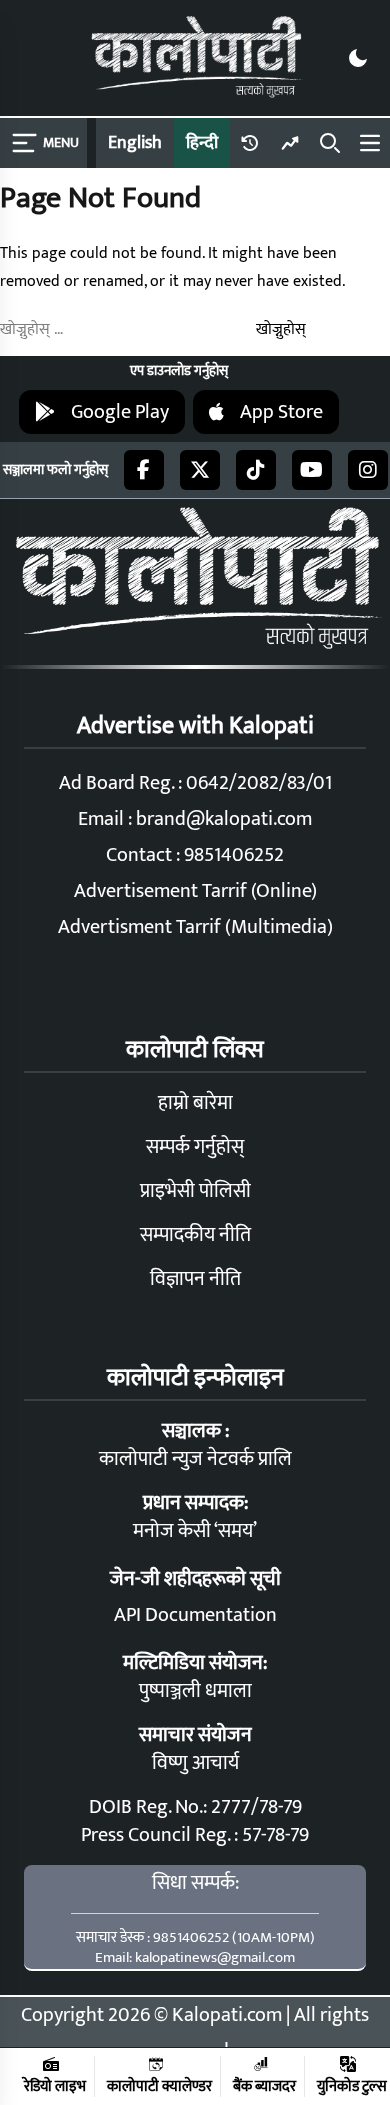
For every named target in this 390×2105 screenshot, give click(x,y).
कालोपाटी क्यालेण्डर (159, 2085)
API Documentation (195, 1615)
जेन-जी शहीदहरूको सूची (195, 1579)
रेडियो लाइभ (55, 2085)
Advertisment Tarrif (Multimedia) (195, 927)
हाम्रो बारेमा (195, 1103)
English (135, 143)
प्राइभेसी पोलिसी (195, 1191)
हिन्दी (202, 143)
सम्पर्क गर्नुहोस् (195, 1147)
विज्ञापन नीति (195, 1279)
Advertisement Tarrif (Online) (195, 891)
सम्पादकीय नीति (195, 1235)
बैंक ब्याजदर (264, 2085)
